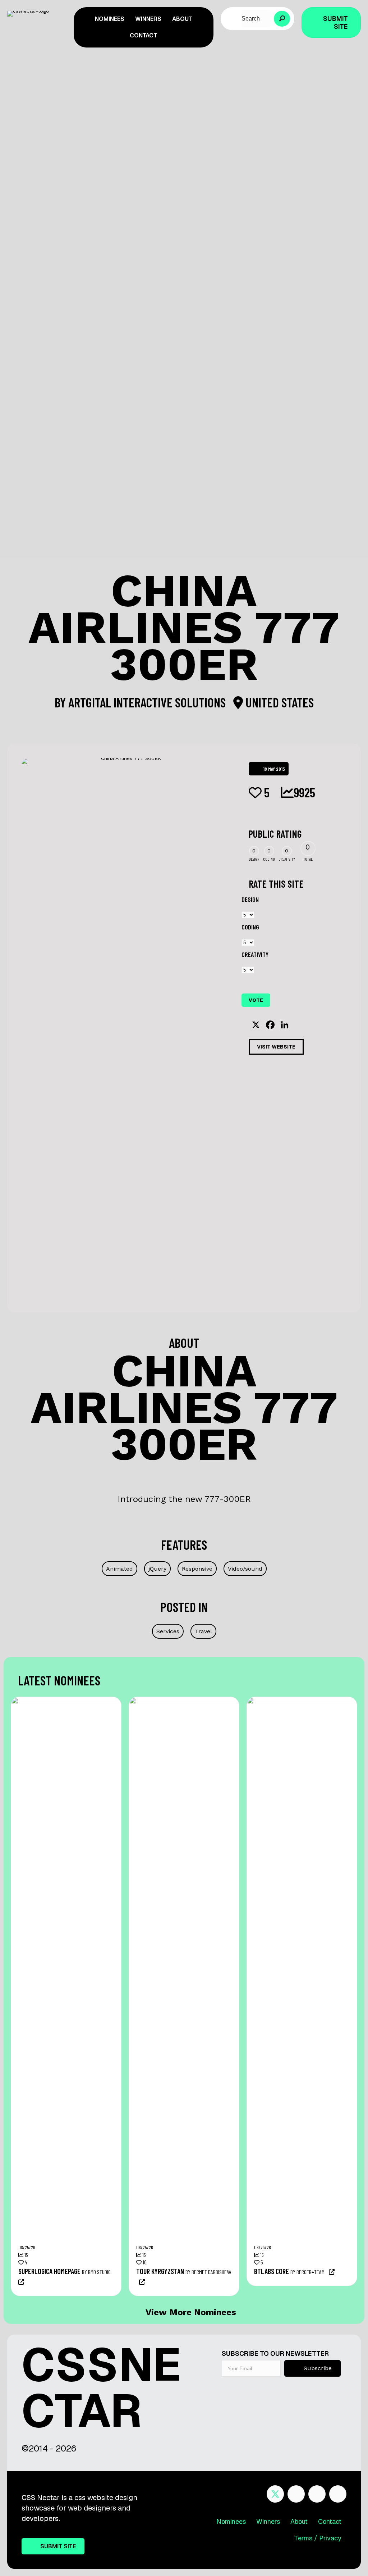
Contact (330, 2521)
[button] (282, 19)
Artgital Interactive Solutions (148, 702)
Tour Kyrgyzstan (160, 2271)
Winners (268, 2521)
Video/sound (245, 1569)
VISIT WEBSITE (276, 1047)
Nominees (231, 2521)
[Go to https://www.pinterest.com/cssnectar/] (317, 2494)
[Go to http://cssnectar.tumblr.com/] (338, 2494)
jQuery (157, 1569)
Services (168, 1631)
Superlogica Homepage (49, 2271)
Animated (119, 1569)
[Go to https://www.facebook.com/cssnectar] (296, 2494)
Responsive (197, 1569)
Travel (203, 1631)
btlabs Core (272, 2271)
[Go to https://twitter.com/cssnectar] (275, 2494)
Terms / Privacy (318, 2538)
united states (278, 702)
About (299, 2521)
